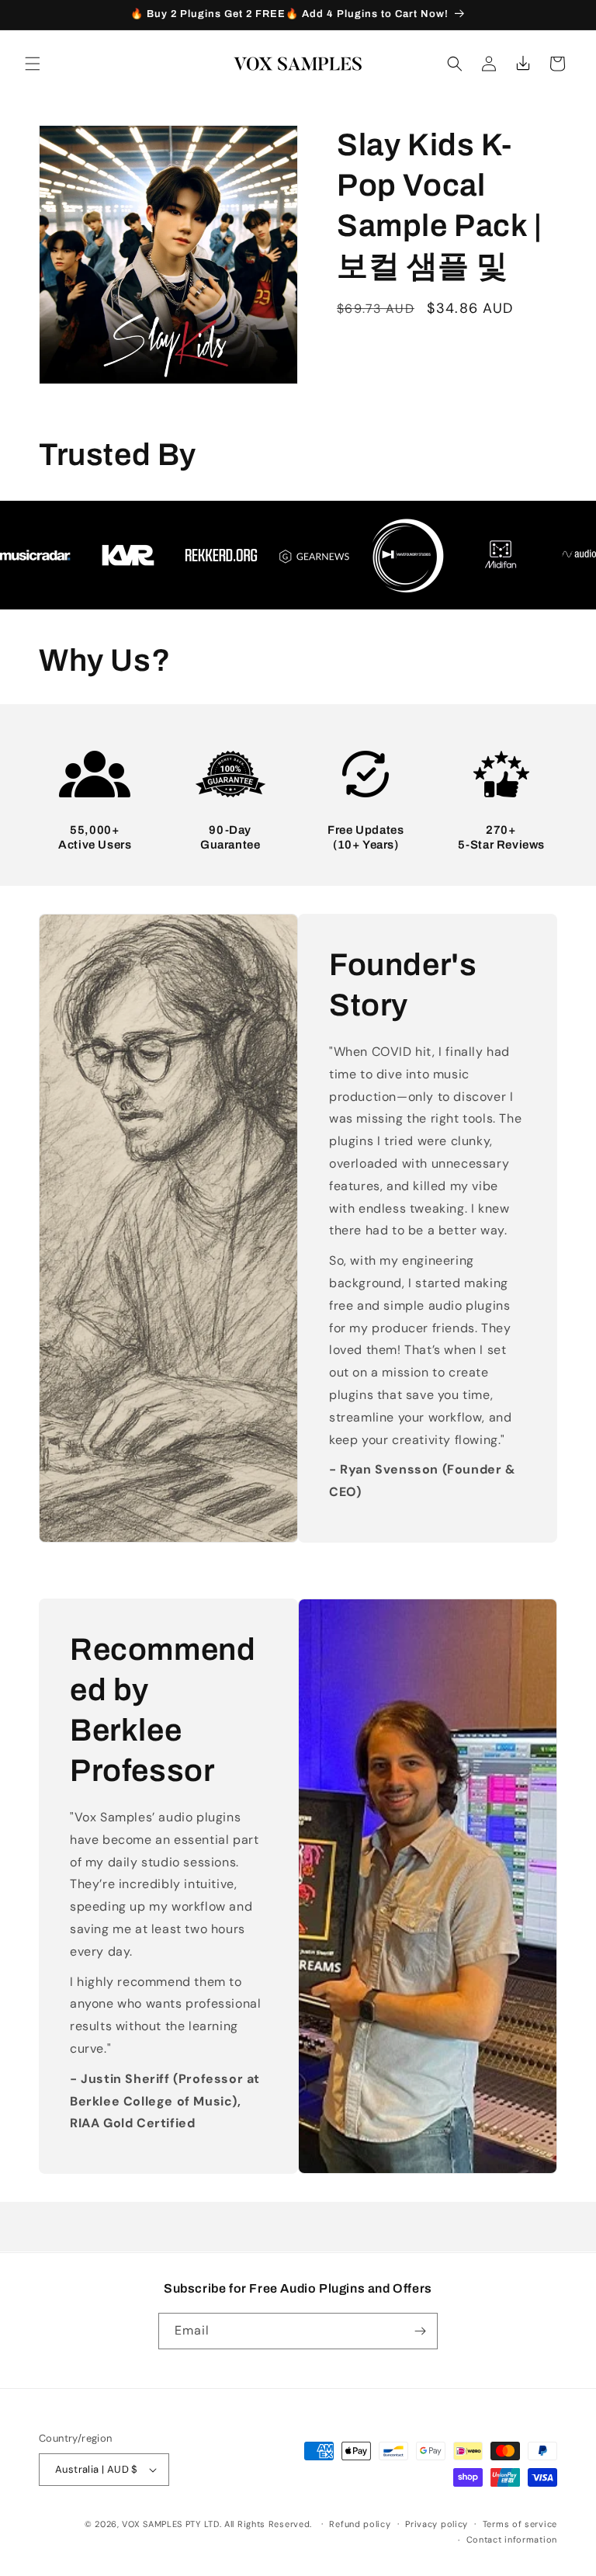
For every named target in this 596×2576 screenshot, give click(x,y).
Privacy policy (437, 2524)
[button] (33, 64)
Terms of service (520, 2524)
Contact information (512, 2540)
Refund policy (360, 2524)
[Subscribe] (420, 2331)
